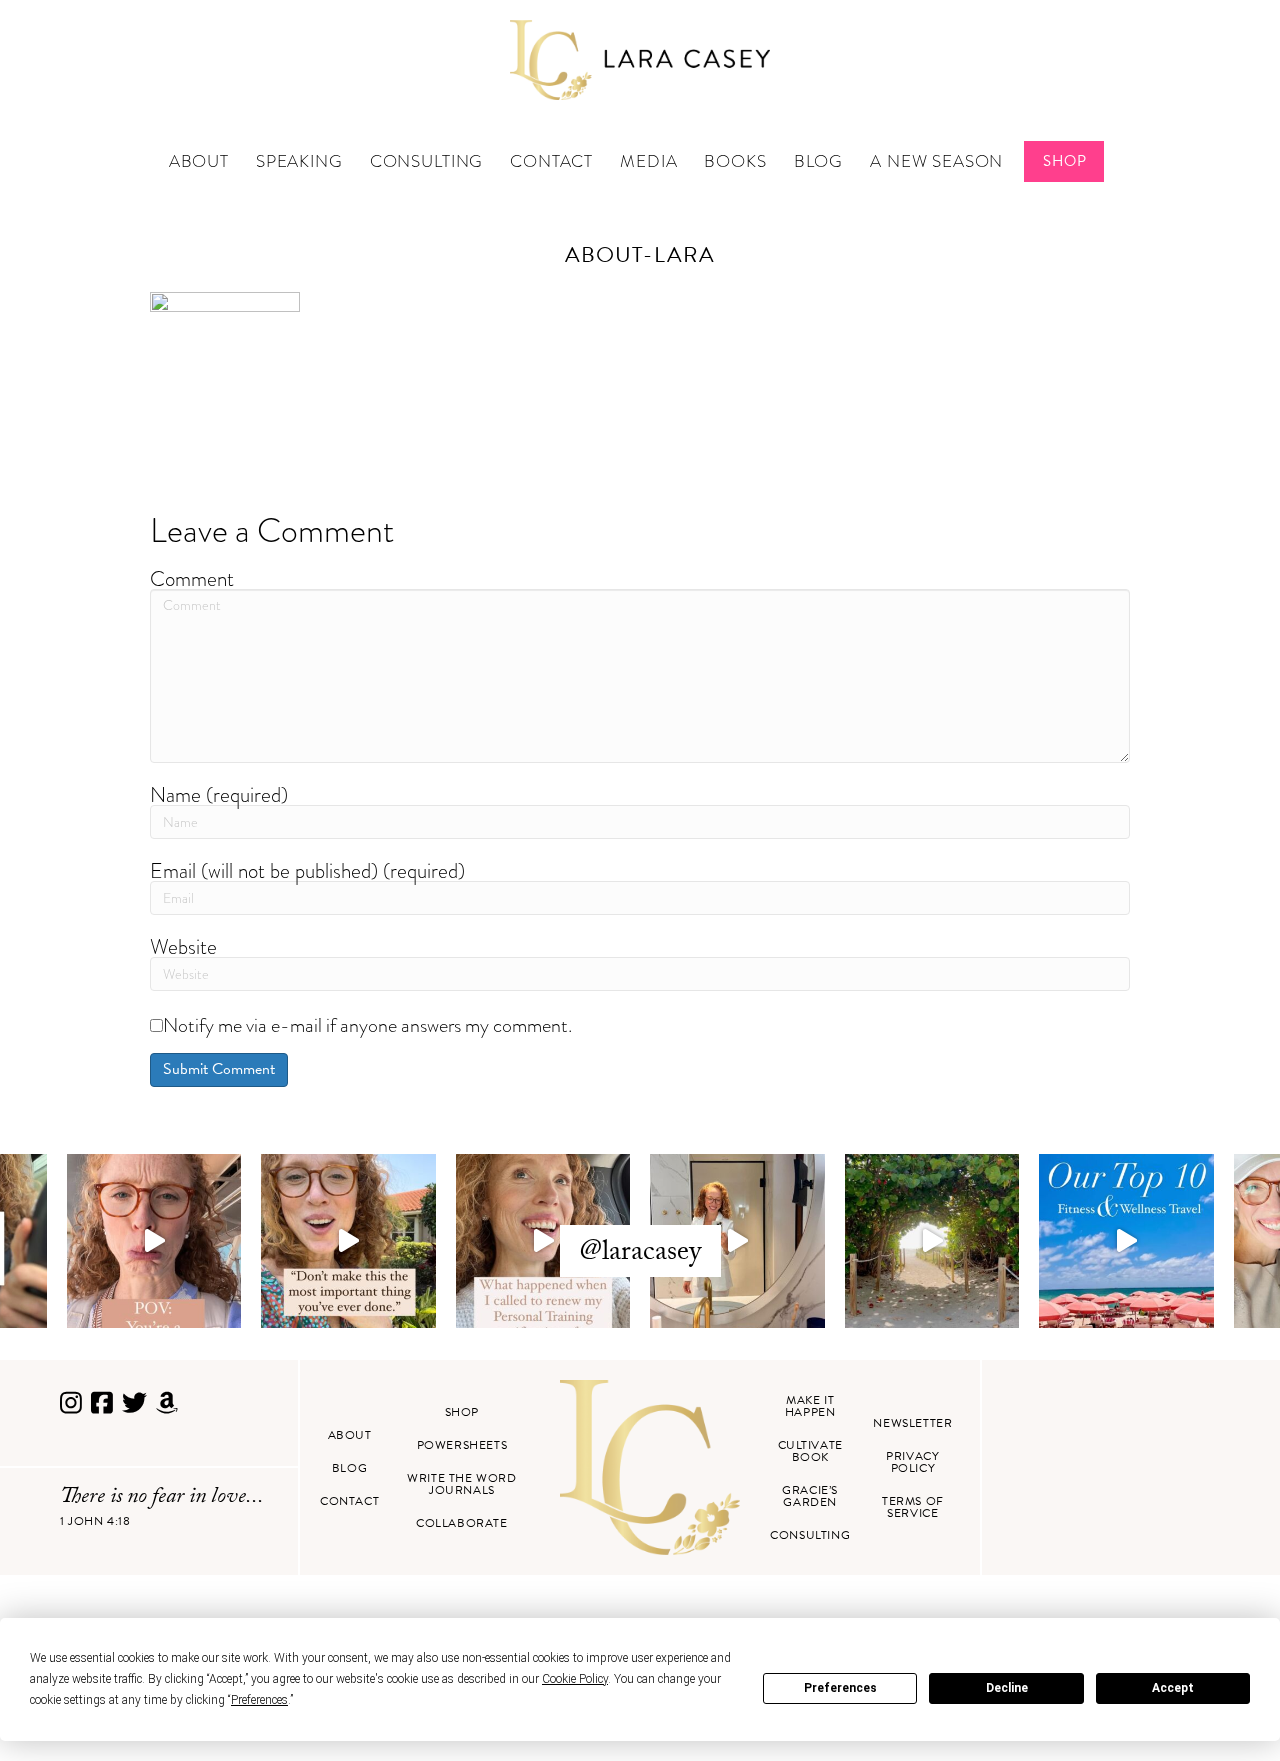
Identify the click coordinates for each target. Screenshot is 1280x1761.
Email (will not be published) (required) (307, 870)
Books (735, 161)
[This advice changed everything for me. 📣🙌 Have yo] (348, 1241)
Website (183, 946)
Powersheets (462, 1445)
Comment (192, 578)
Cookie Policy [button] (575, 1679)
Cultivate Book (810, 1451)
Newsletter (912, 1423)
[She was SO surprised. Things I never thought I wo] (543, 1241)
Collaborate (462, 1523)
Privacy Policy (912, 1462)
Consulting (427, 161)
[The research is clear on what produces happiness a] (932, 1241)
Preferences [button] (259, 1700)
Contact (551, 161)
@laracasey (640, 1254)
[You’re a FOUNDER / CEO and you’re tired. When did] (154, 1241)
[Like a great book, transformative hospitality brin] (737, 1241)
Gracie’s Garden (810, 1496)
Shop (1064, 161)
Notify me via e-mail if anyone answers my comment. (367, 1025)
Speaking (299, 161)
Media (648, 161)
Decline (1007, 1688)
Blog (818, 161)
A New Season (936, 161)
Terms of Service (913, 1507)
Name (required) (219, 794)
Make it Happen (810, 1406)
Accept (1173, 1688)
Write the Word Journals (461, 1484)
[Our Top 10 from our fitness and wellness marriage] (1126, 1241)
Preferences (840, 1688)
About (199, 161)
